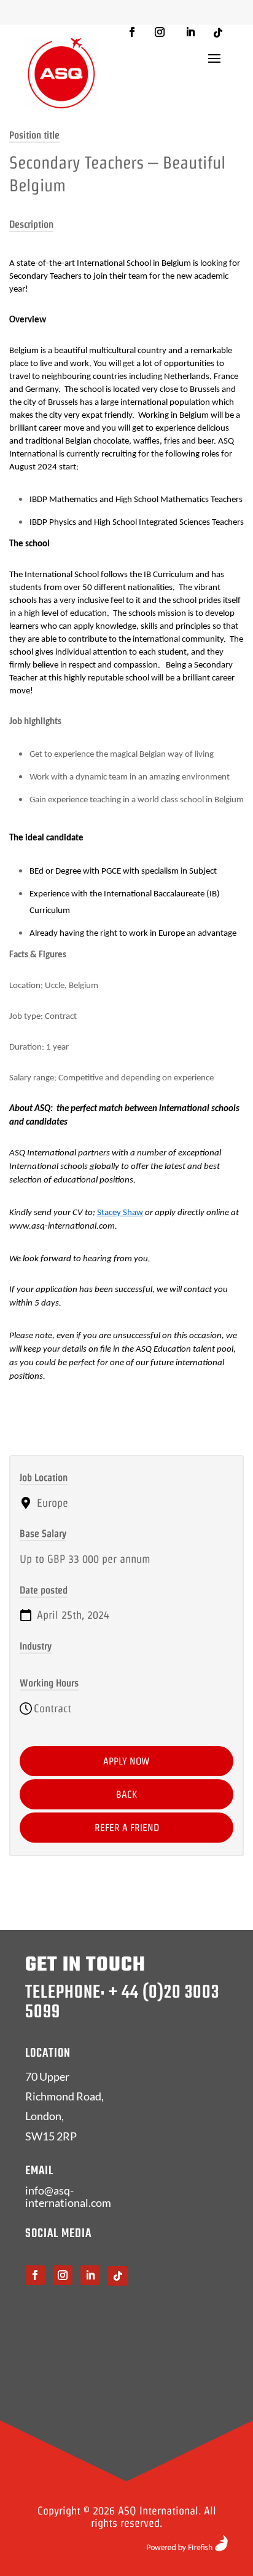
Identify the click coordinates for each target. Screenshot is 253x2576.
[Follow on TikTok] (218, 33)
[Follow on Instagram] (160, 32)
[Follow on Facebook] (132, 32)
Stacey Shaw (120, 1213)
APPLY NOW (126, 1761)
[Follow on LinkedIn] (190, 32)
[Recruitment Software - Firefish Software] (187, 2547)
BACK (126, 1794)
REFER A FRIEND (127, 1828)
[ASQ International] (61, 73)
